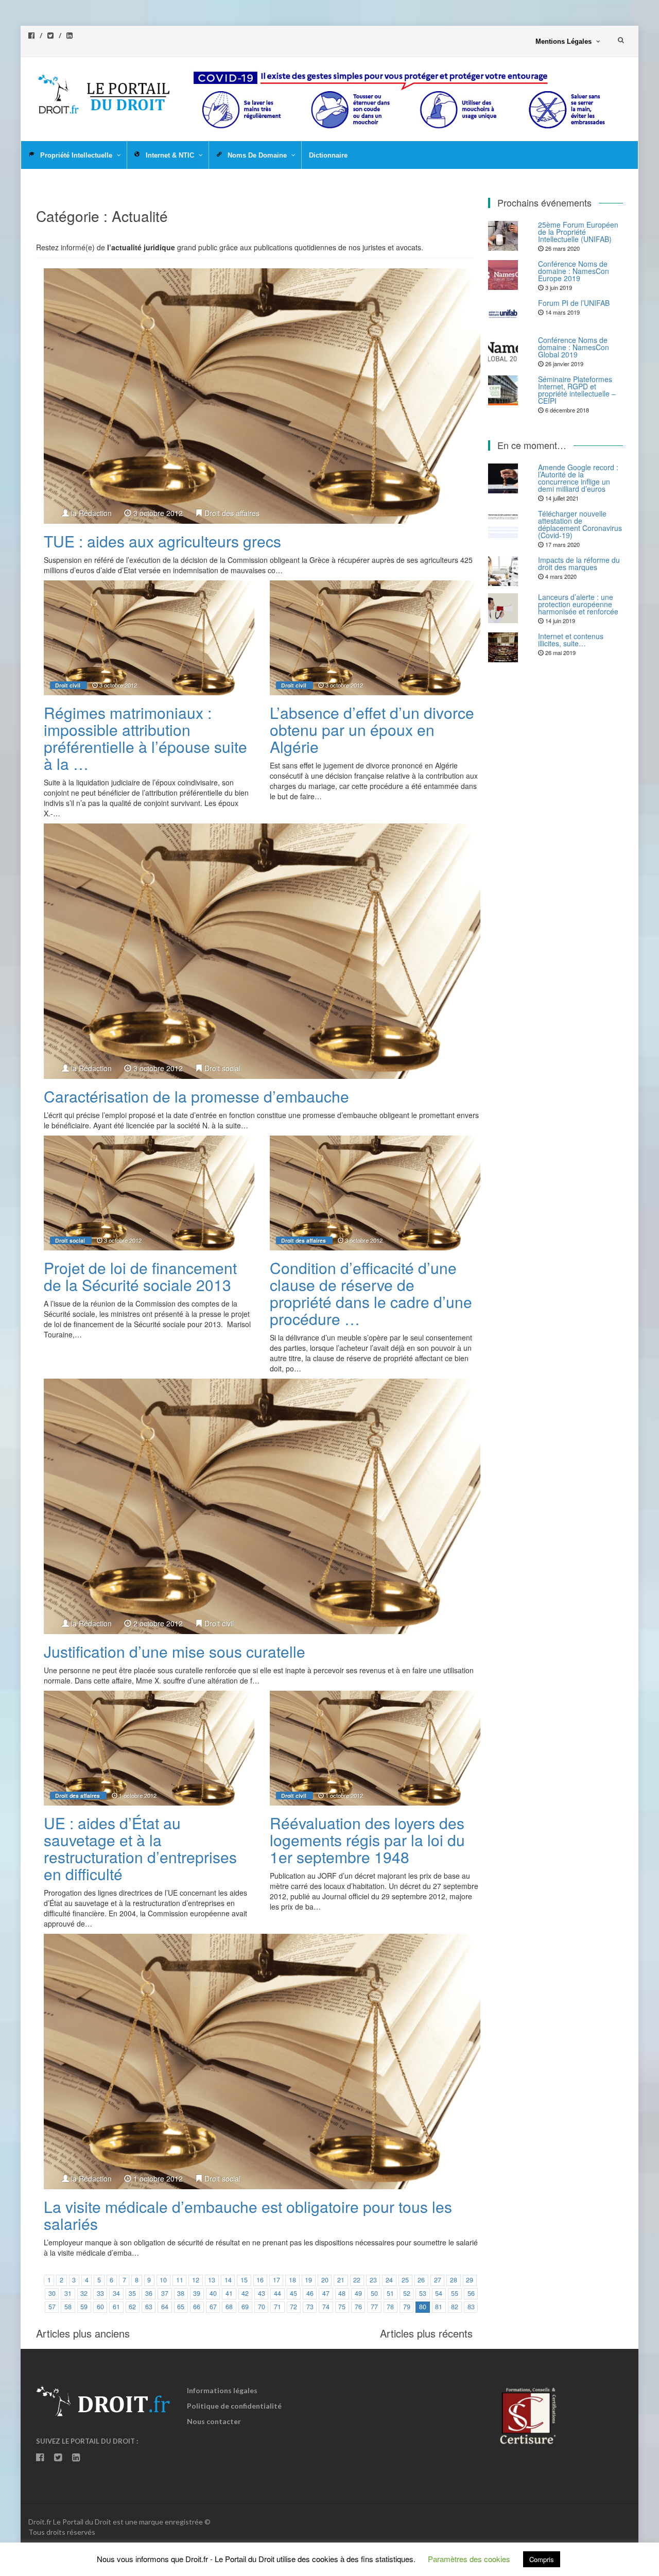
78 (390, 2307)
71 (278, 2307)
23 (373, 2280)
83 (471, 2307)
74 (326, 2307)
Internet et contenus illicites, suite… (571, 640)
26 (421, 2280)
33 (100, 2293)
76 (358, 2307)
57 (52, 2307)
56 (471, 2293)
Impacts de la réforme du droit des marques (579, 563)
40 (213, 2293)
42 (245, 2293)
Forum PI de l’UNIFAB (574, 303)
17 (276, 2280)
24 (389, 2280)
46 (310, 2293)
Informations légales (222, 2390)
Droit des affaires (232, 513)
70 (262, 2307)
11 (180, 2280)
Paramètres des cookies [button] (469, 2559)
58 (68, 2307)
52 (407, 2293)
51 (390, 2293)
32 (84, 2293)
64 (165, 2307)
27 (438, 2280)
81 (439, 2307)
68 (229, 2307)
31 (68, 2293)
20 (325, 2280)
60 (100, 2307)
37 (165, 2293)
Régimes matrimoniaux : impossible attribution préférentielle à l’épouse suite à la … (145, 738)
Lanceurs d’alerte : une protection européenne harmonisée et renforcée (578, 604)
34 (116, 2293)
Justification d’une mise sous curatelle (175, 1651)
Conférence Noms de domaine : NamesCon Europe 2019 (574, 271)
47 (326, 2293)
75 (342, 2307)
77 (374, 2307)
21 (341, 2280)
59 (84, 2307)
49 (358, 2293)
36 (149, 2293)
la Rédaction (91, 513)
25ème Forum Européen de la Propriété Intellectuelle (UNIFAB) (578, 232)
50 (374, 2293)
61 (116, 2307)
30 (52, 2293)
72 (293, 2307)
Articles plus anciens (83, 2333)
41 (229, 2293)
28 (454, 2280)
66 (197, 2307)
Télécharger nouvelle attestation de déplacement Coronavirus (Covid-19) (580, 524)
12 (196, 2280)
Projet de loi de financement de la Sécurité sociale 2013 (140, 1276)
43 (262, 2293)
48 (342, 2293)
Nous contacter (214, 2421)
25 (405, 2280)
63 (149, 2307)
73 (310, 2307)
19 (308, 2280)
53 (423, 2293)
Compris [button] (542, 2559)
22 (357, 2280)
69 (245, 2307)
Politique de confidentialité (234, 2406)
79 (407, 2307)
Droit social (222, 1068)
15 (244, 2280)
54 (439, 2293)
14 (228, 2280)
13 (212, 2280)
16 (260, 2280)
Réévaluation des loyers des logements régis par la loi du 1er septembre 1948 (367, 1840)
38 (181, 2293)
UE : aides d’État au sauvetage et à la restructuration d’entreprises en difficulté (140, 1848)
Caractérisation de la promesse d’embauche (196, 1096)
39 (197, 2293)
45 (293, 2293)
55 (455, 2293)
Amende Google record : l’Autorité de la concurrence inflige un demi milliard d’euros (578, 478)
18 (292, 2280)
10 (163, 2280)
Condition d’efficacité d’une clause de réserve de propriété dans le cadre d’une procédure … (371, 1293)
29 (470, 2280)
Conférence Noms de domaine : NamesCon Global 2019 (574, 347)
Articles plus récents (426, 2333)
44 (278, 2293)
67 (213, 2307)
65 (181, 2307)
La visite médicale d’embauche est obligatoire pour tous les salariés (248, 2215)
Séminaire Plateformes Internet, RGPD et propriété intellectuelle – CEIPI (577, 390)
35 (132, 2293)
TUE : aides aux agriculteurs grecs (162, 541)
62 (132, 2307)
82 (455, 2307)
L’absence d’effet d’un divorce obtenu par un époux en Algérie (372, 729)
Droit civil (68, 685)
